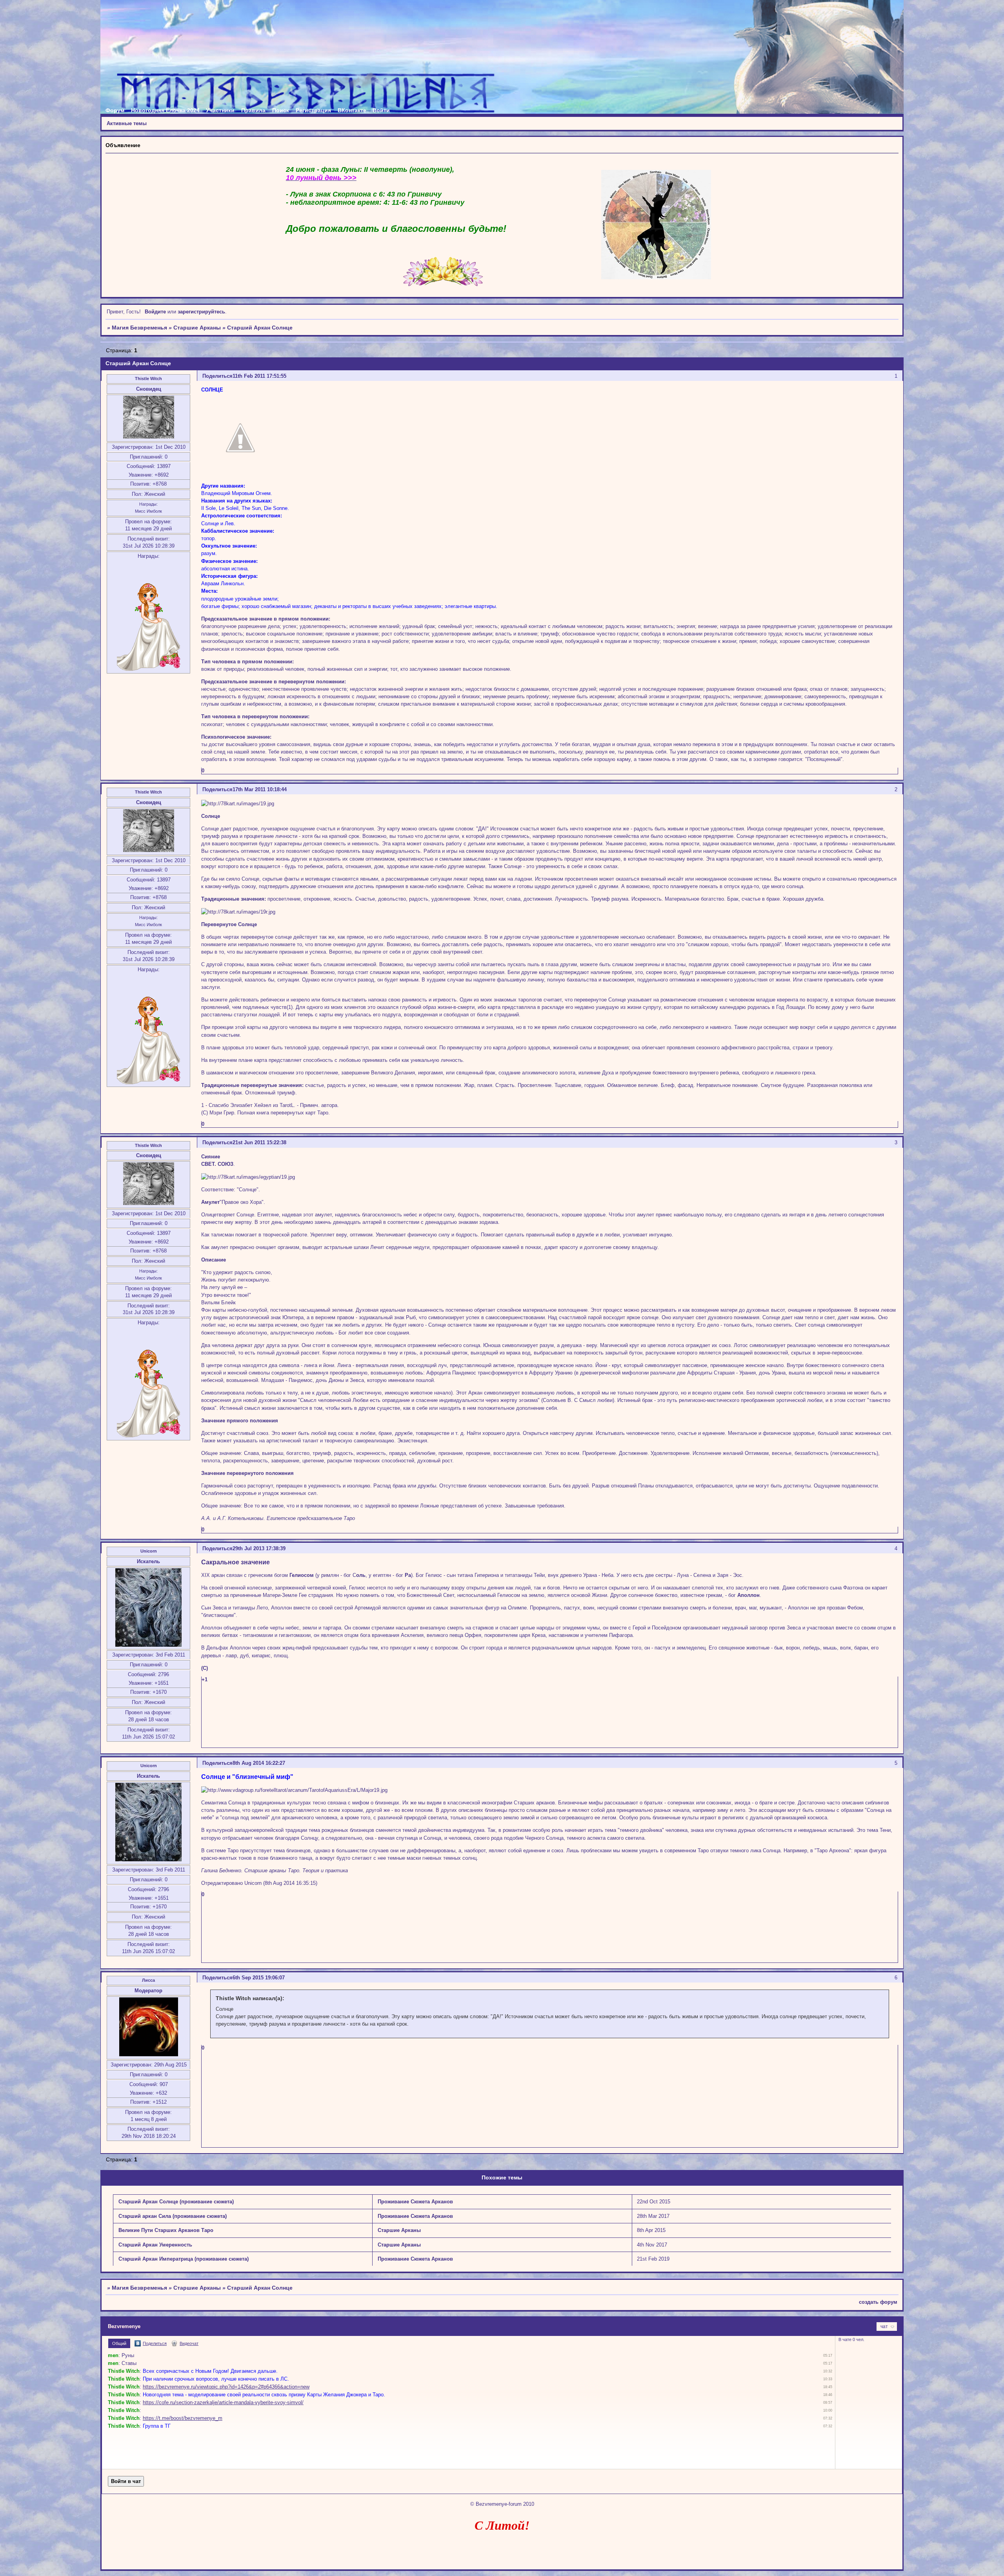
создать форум (878, 2302)
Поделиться (217, 376)
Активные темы (127, 123)
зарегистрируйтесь (201, 312)
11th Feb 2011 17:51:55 (259, 376)
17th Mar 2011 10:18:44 (260, 789)
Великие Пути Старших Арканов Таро (166, 2230)
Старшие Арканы (197, 328)
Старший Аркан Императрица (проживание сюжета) (184, 2259)
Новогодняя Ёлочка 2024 (165, 110)
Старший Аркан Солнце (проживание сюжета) (176, 2202)
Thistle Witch (148, 379)
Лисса (148, 1980)
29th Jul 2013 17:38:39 (259, 1548)
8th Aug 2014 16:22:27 (259, 1763)
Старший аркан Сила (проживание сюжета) (173, 2216)
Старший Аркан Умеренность (155, 2245)
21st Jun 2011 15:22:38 (259, 1142)
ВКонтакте (352, 110)
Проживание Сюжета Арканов (415, 2202)
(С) (205, 1668)
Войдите (155, 312)
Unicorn (149, 1551)
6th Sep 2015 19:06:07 (259, 1978)
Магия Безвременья (139, 328)
